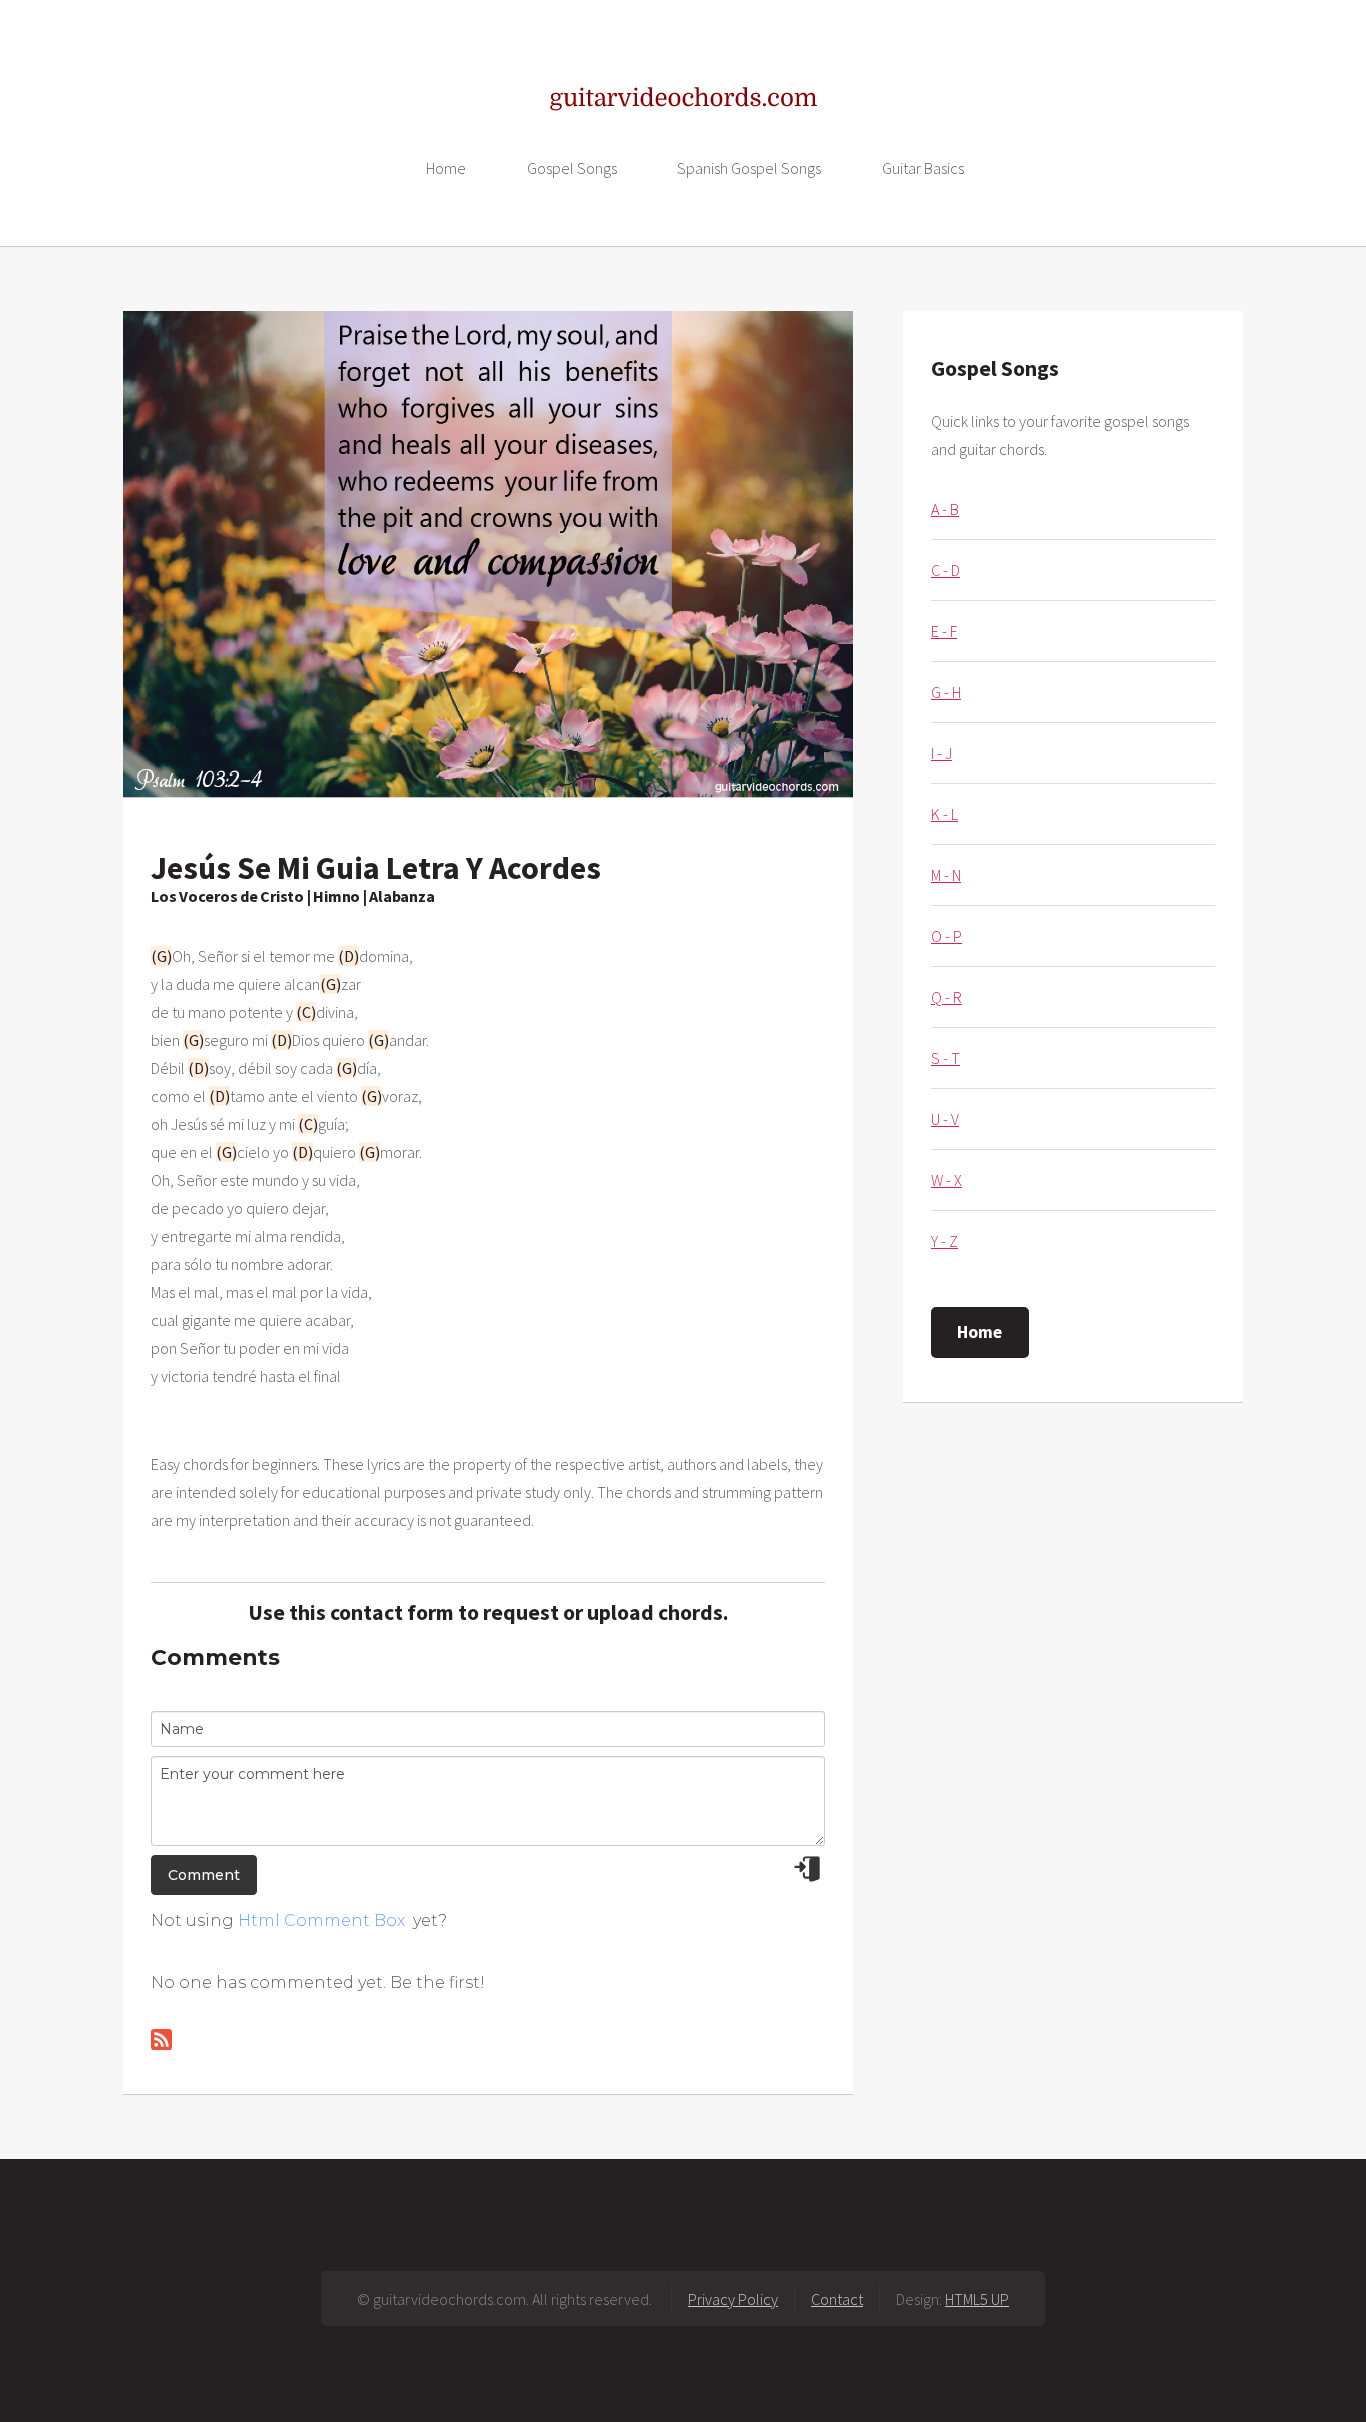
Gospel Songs (572, 168)
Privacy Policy (733, 2299)
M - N (946, 875)
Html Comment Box (321, 1920)
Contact (837, 2299)
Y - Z (944, 1241)
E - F (944, 631)
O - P (946, 936)
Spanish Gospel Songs (749, 168)
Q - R (946, 997)
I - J (941, 753)
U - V (945, 1119)
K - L (944, 814)
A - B (945, 509)
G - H (946, 692)
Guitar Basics (923, 168)
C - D (945, 570)
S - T (945, 1058)
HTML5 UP (977, 2299)
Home (446, 168)
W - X (946, 1180)
